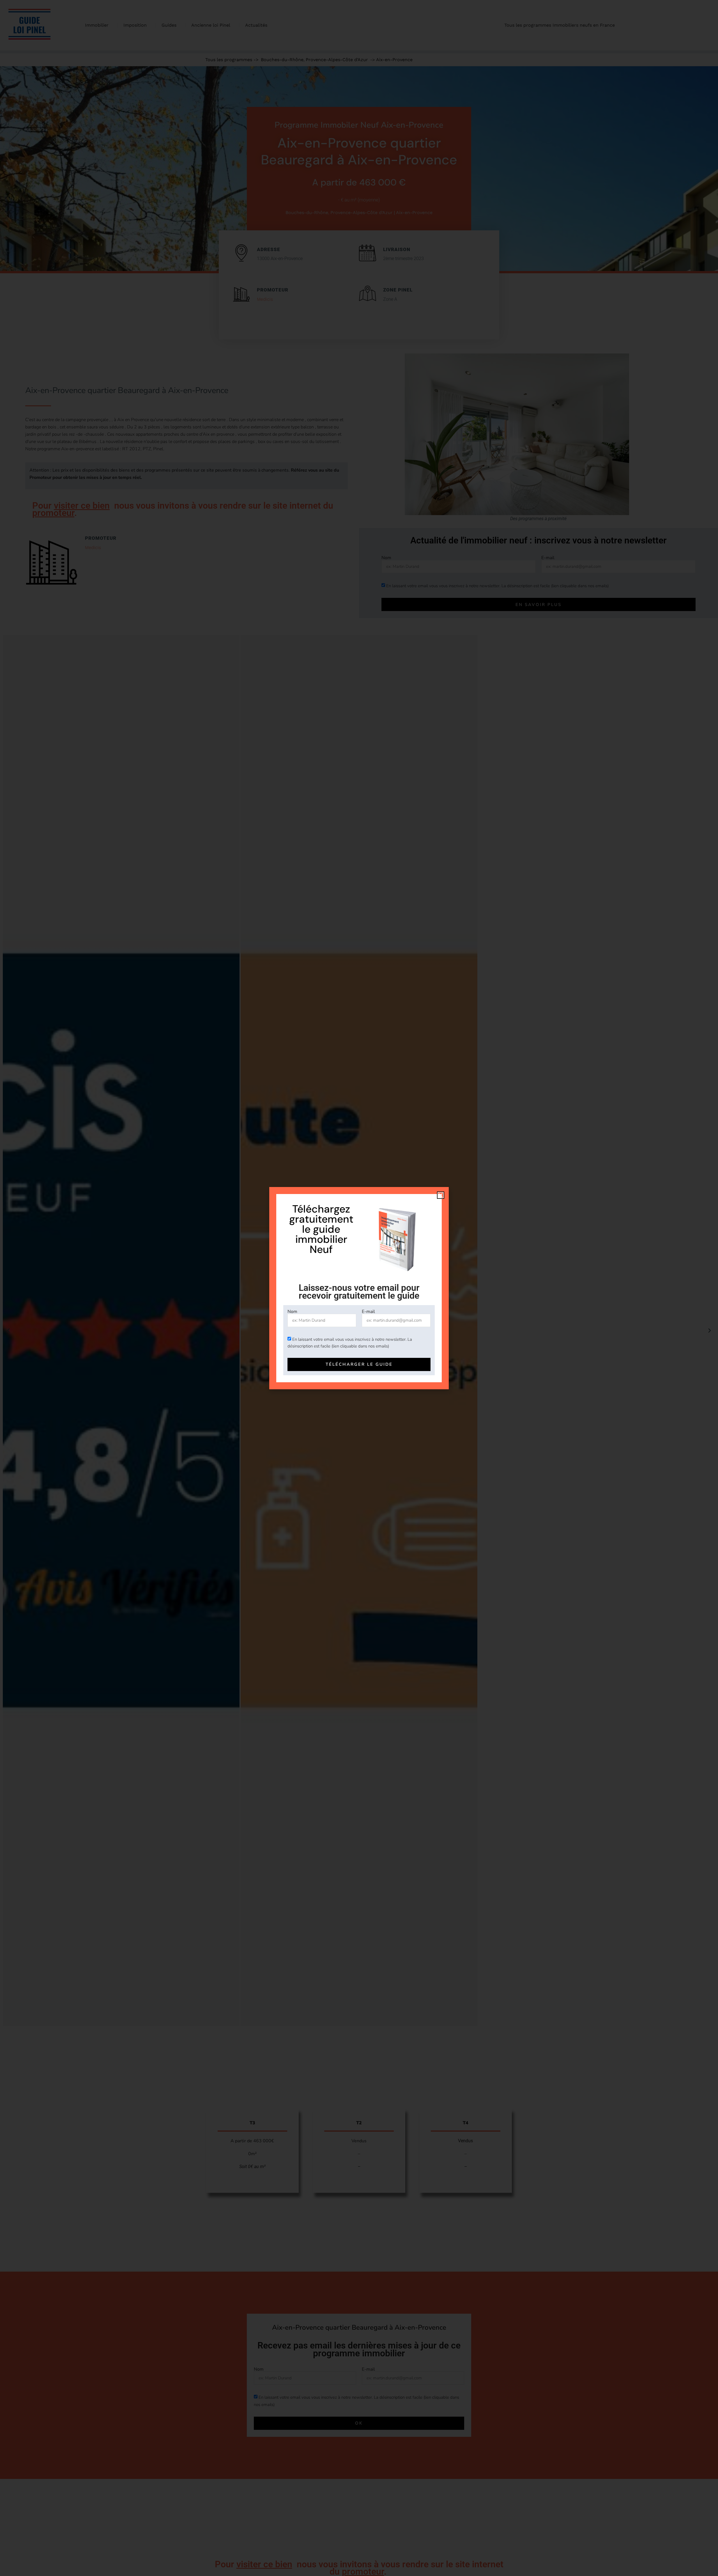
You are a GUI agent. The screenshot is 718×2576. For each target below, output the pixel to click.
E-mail (368, 1312)
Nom (292, 1312)
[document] (359, 1288)
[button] (441, 1195)
